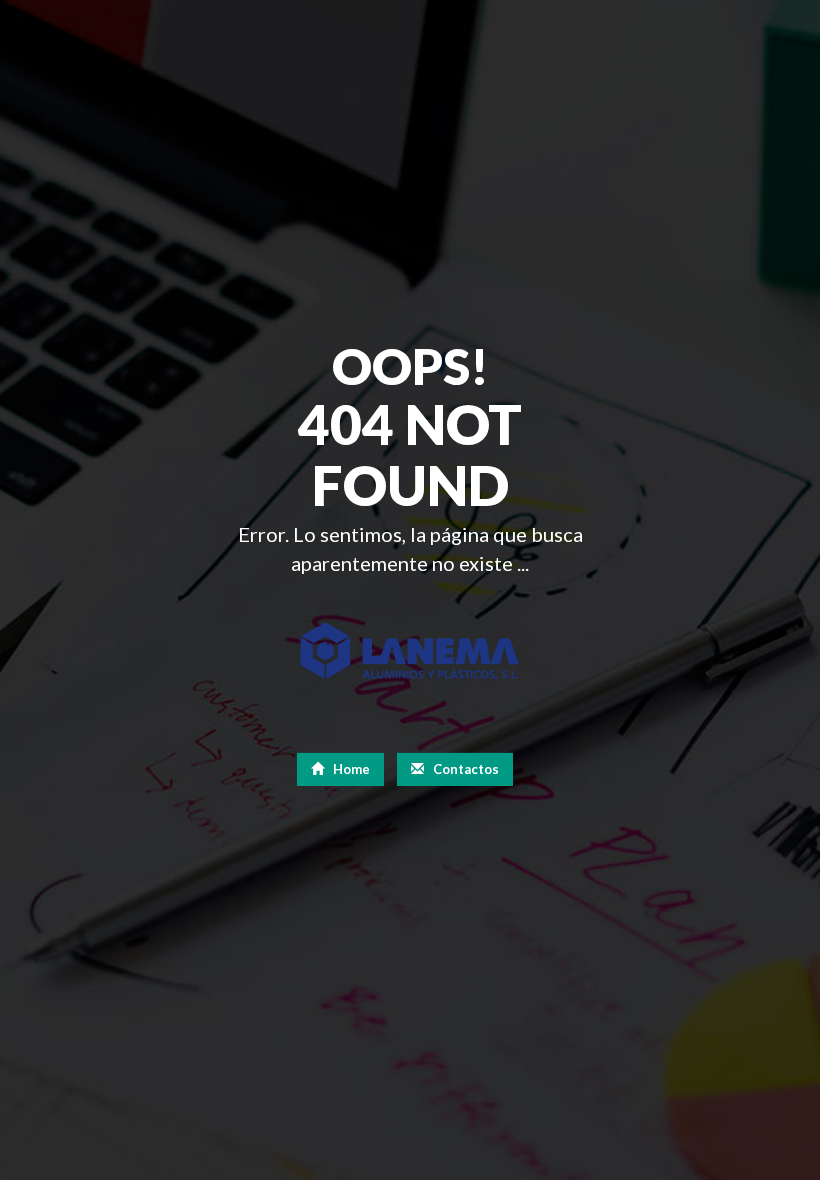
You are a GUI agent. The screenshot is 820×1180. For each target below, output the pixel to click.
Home (350, 769)
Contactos (464, 769)
